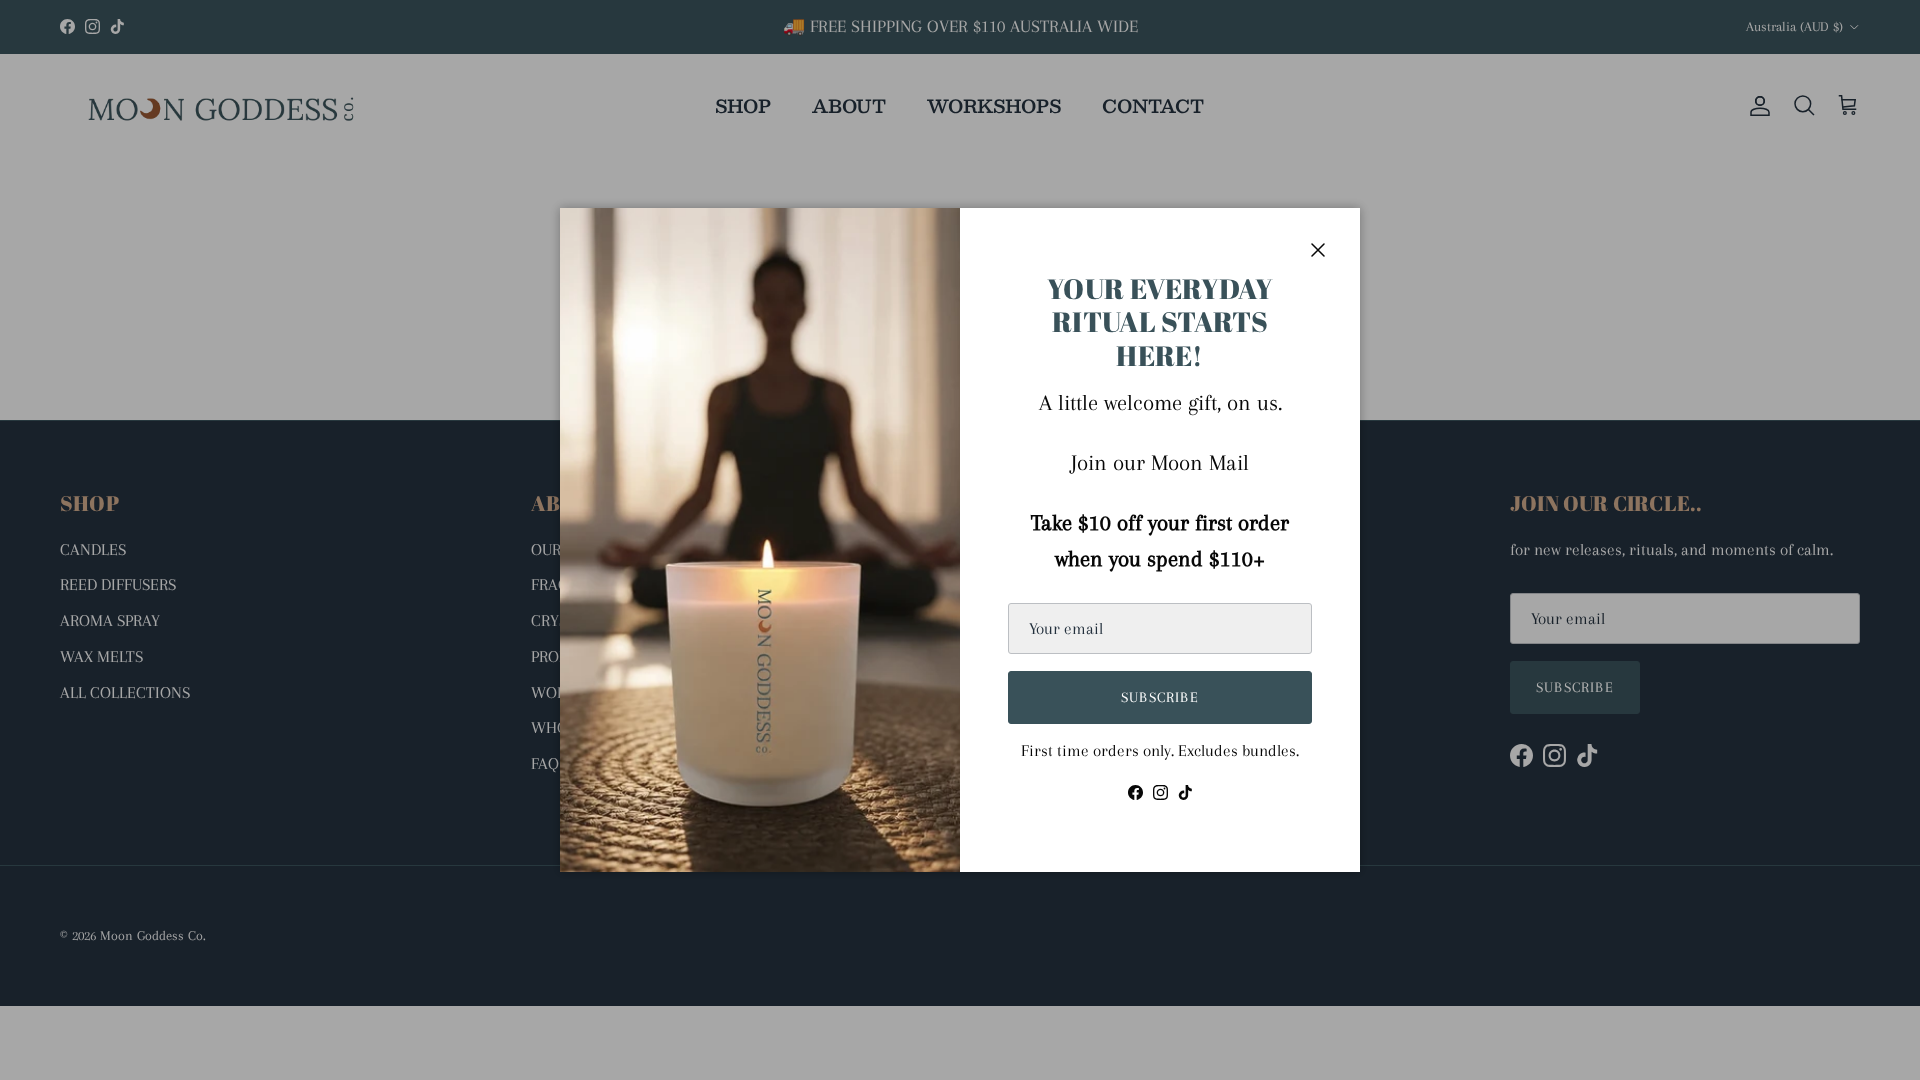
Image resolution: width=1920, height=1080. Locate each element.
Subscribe (1160, 697)
